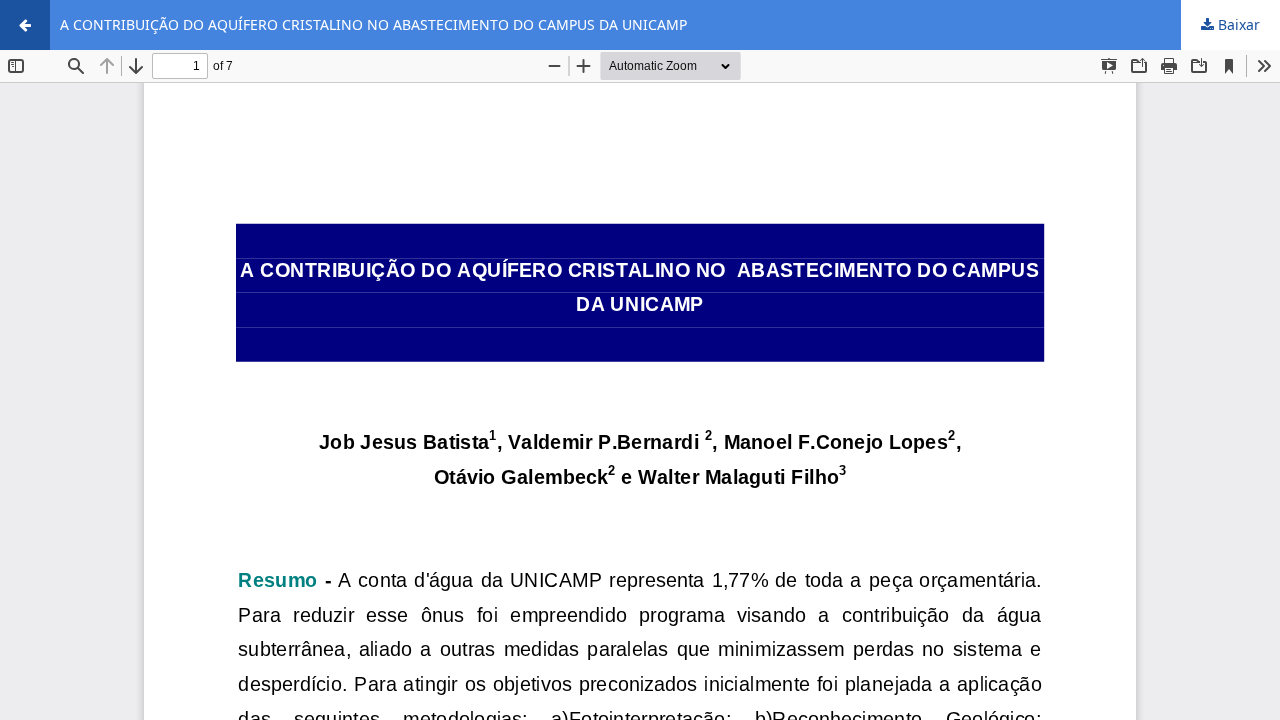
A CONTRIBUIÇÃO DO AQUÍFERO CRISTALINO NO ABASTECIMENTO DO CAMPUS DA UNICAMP (373, 24)
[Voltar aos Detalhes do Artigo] (25, 25)
